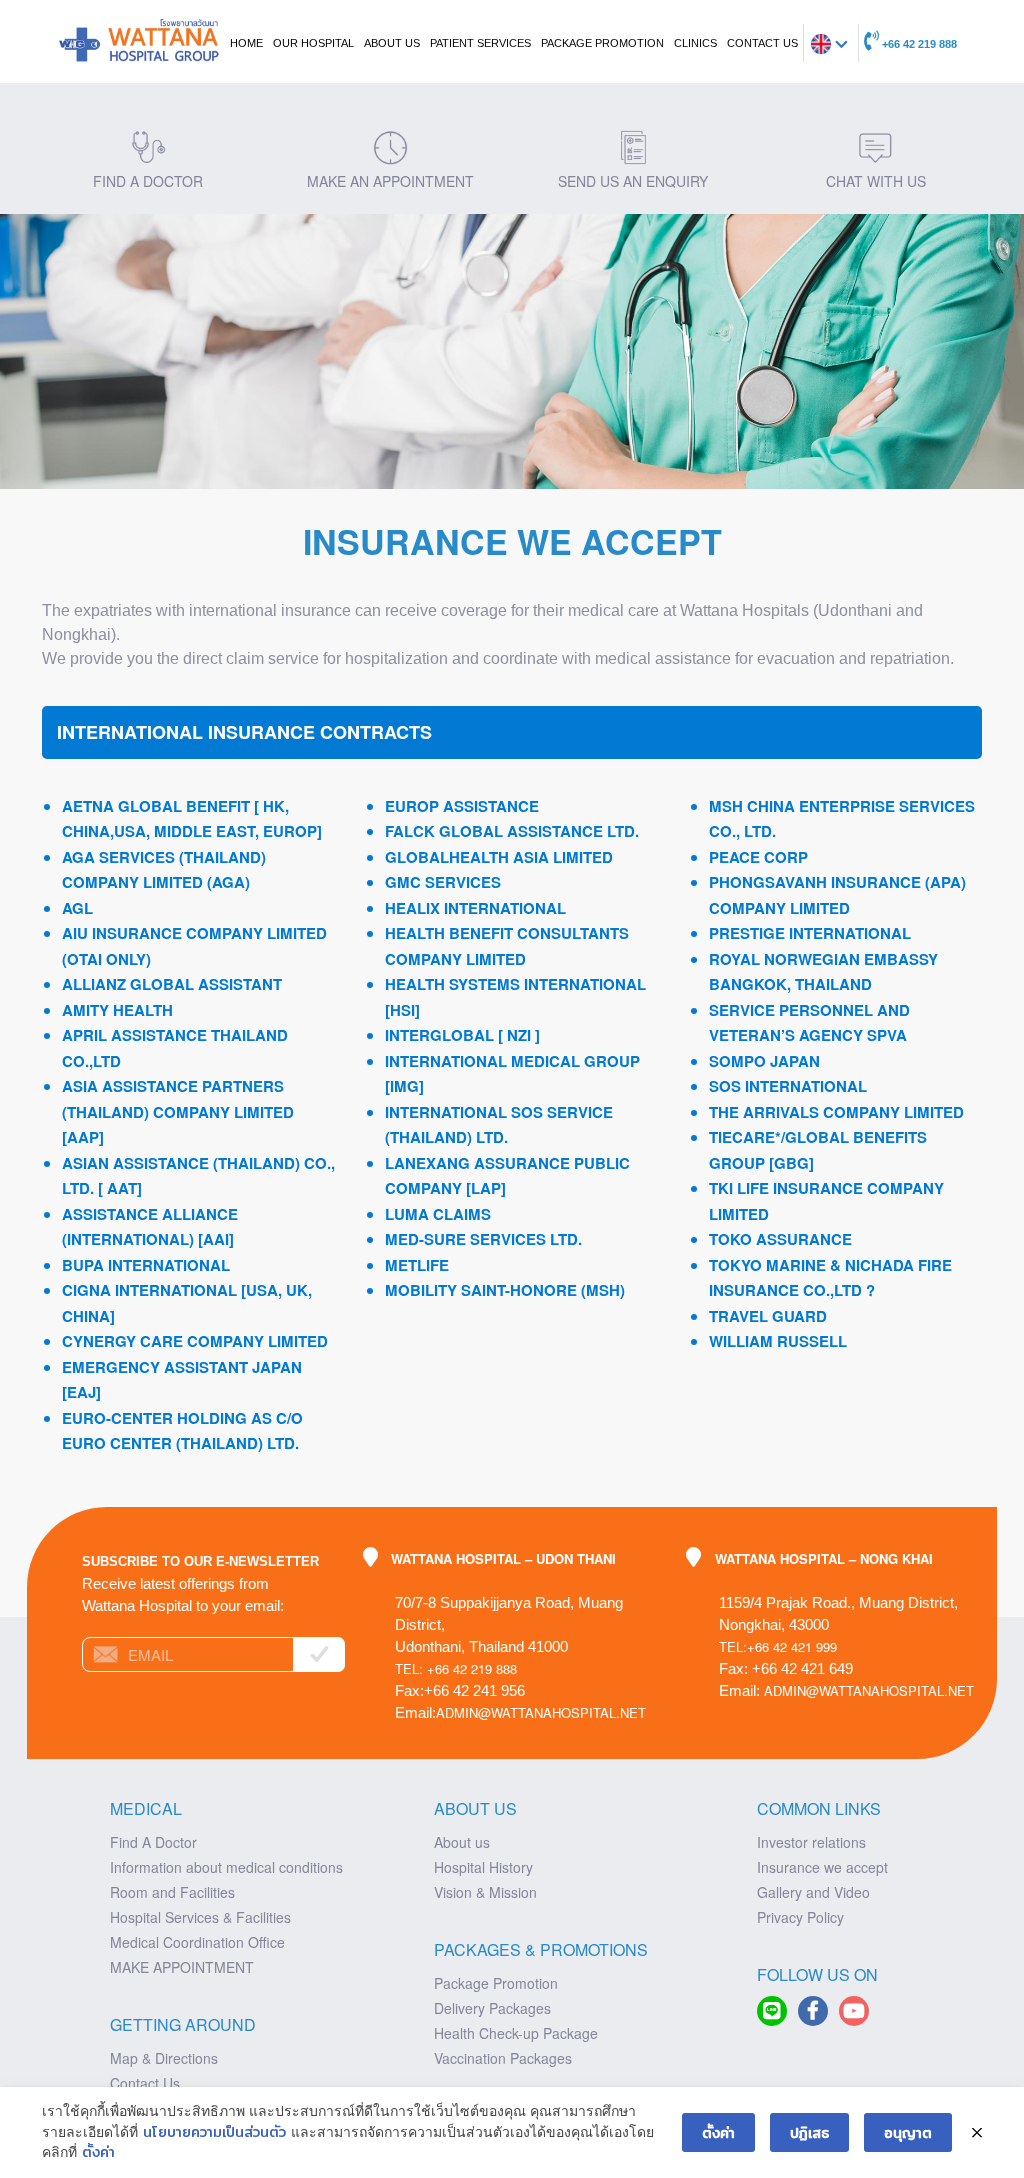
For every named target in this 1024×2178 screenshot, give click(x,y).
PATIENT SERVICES (480, 43)
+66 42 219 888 (918, 44)
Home (246, 43)
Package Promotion (602, 43)
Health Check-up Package (516, 2033)
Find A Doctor (153, 1842)
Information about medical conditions (226, 1867)
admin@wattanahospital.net (541, 1712)
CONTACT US (762, 43)
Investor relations (811, 1842)
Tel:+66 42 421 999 (778, 1646)
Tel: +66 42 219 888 (456, 1668)
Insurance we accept (822, 1867)
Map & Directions (164, 2058)
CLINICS (695, 43)
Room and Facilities (172, 1892)
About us (462, 1842)
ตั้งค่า (98, 2151)
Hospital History (483, 1867)
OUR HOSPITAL (313, 43)
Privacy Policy (800, 1917)
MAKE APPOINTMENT (182, 1967)
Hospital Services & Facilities (200, 1917)
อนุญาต (908, 2132)
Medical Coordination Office (197, 1942)
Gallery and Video (813, 1892)
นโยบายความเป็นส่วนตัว (214, 2131)
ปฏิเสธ (809, 2132)
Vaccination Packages (503, 2058)
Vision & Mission (485, 1892)
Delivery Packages (492, 2008)
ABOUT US (392, 43)
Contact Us (145, 2083)
